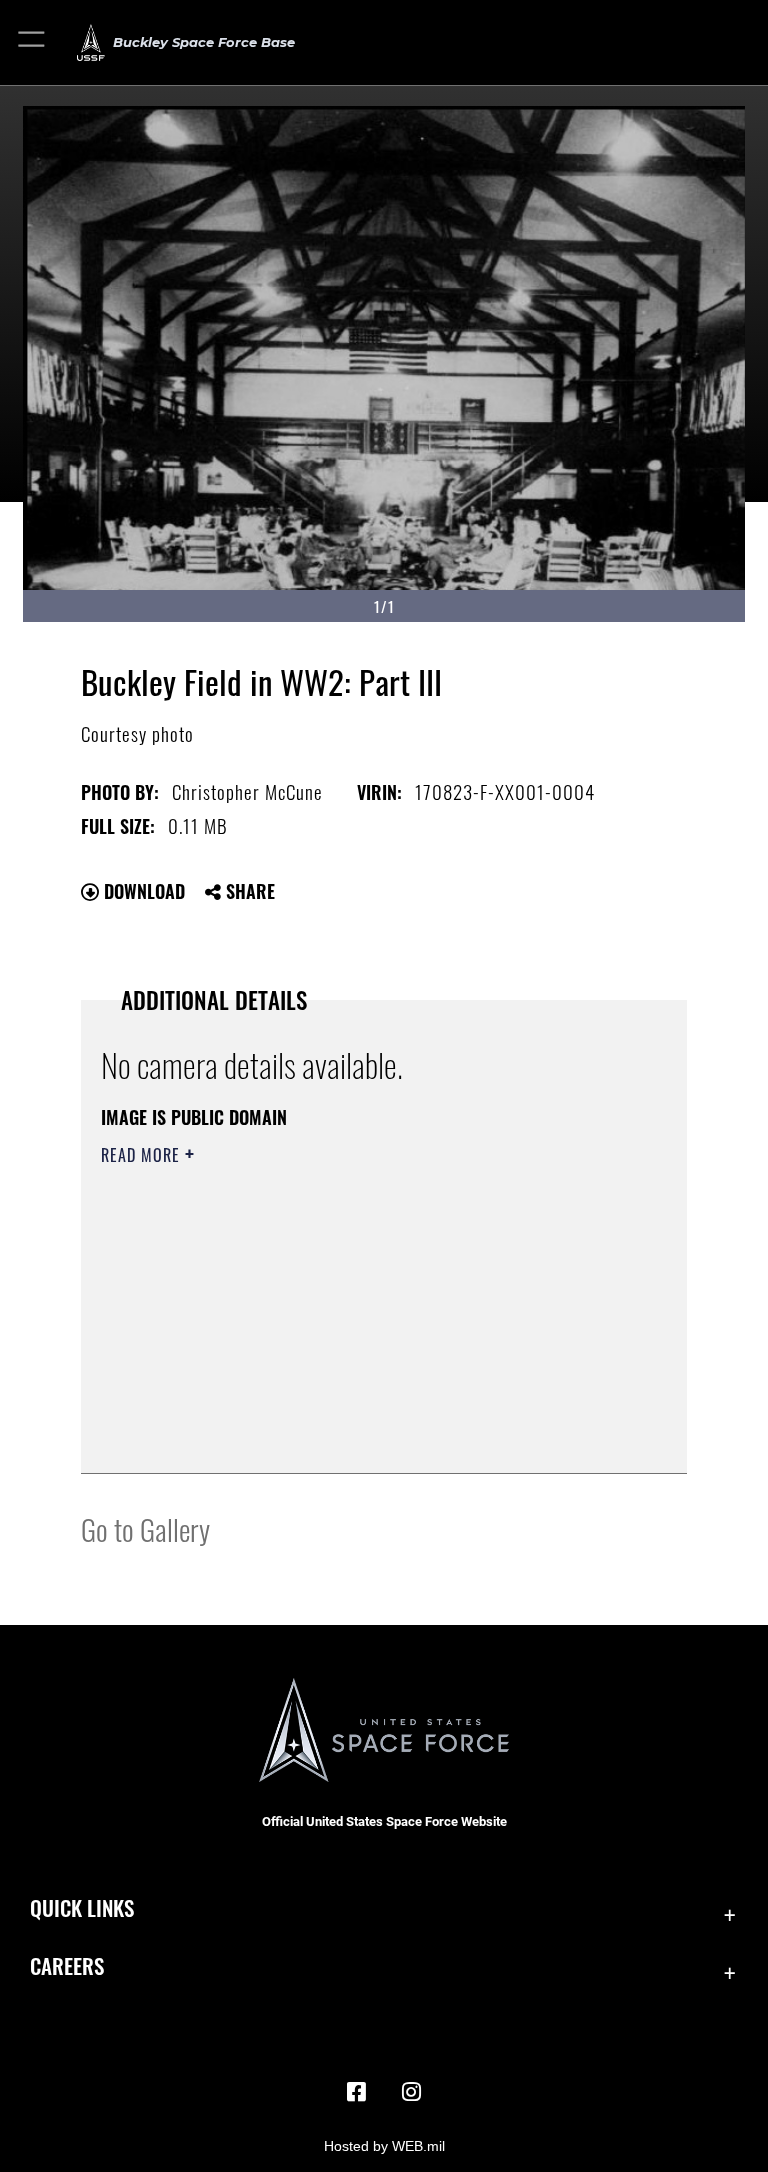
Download (142, 891)
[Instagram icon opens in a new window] (412, 2092)
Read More (143, 1155)
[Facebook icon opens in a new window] (356, 2092)
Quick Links (82, 1907)
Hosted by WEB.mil (384, 2146)
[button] (32, 42)
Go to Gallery (145, 1528)
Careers (67, 1965)
